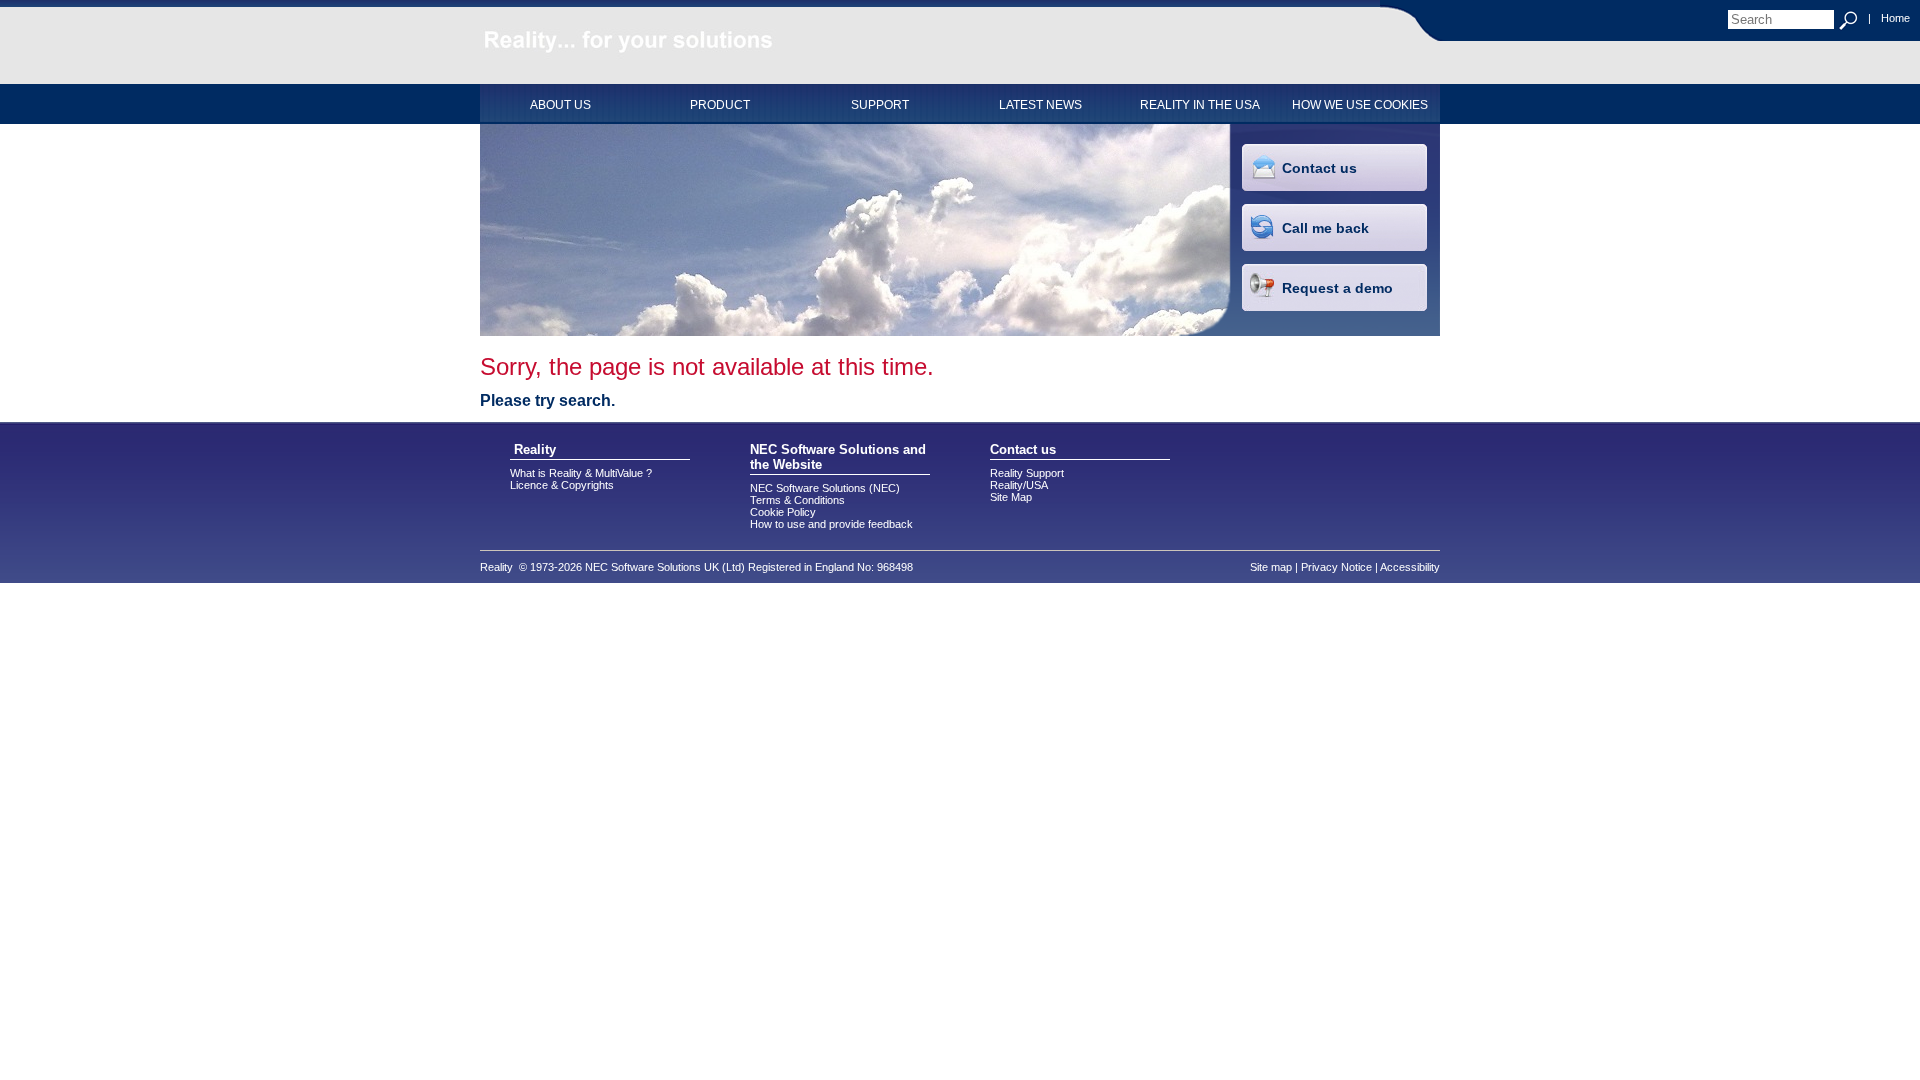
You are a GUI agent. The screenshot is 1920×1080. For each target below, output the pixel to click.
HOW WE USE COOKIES (1360, 105)
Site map (1271, 567)
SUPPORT (880, 105)
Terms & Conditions (797, 500)
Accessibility (1410, 567)
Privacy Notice (1336, 567)
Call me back (1325, 228)
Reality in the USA (1200, 105)
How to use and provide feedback (831, 524)
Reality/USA (1019, 485)
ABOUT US (560, 105)
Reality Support (1027, 473)
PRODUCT (720, 105)
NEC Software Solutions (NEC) (825, 488)
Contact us (1319, 168)
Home (1895, 18)
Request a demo (1337, 288)
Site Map (1011, 497)
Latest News (1040, 105)
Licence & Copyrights (562, 485)
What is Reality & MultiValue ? (581, 473)
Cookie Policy (783, 512)
